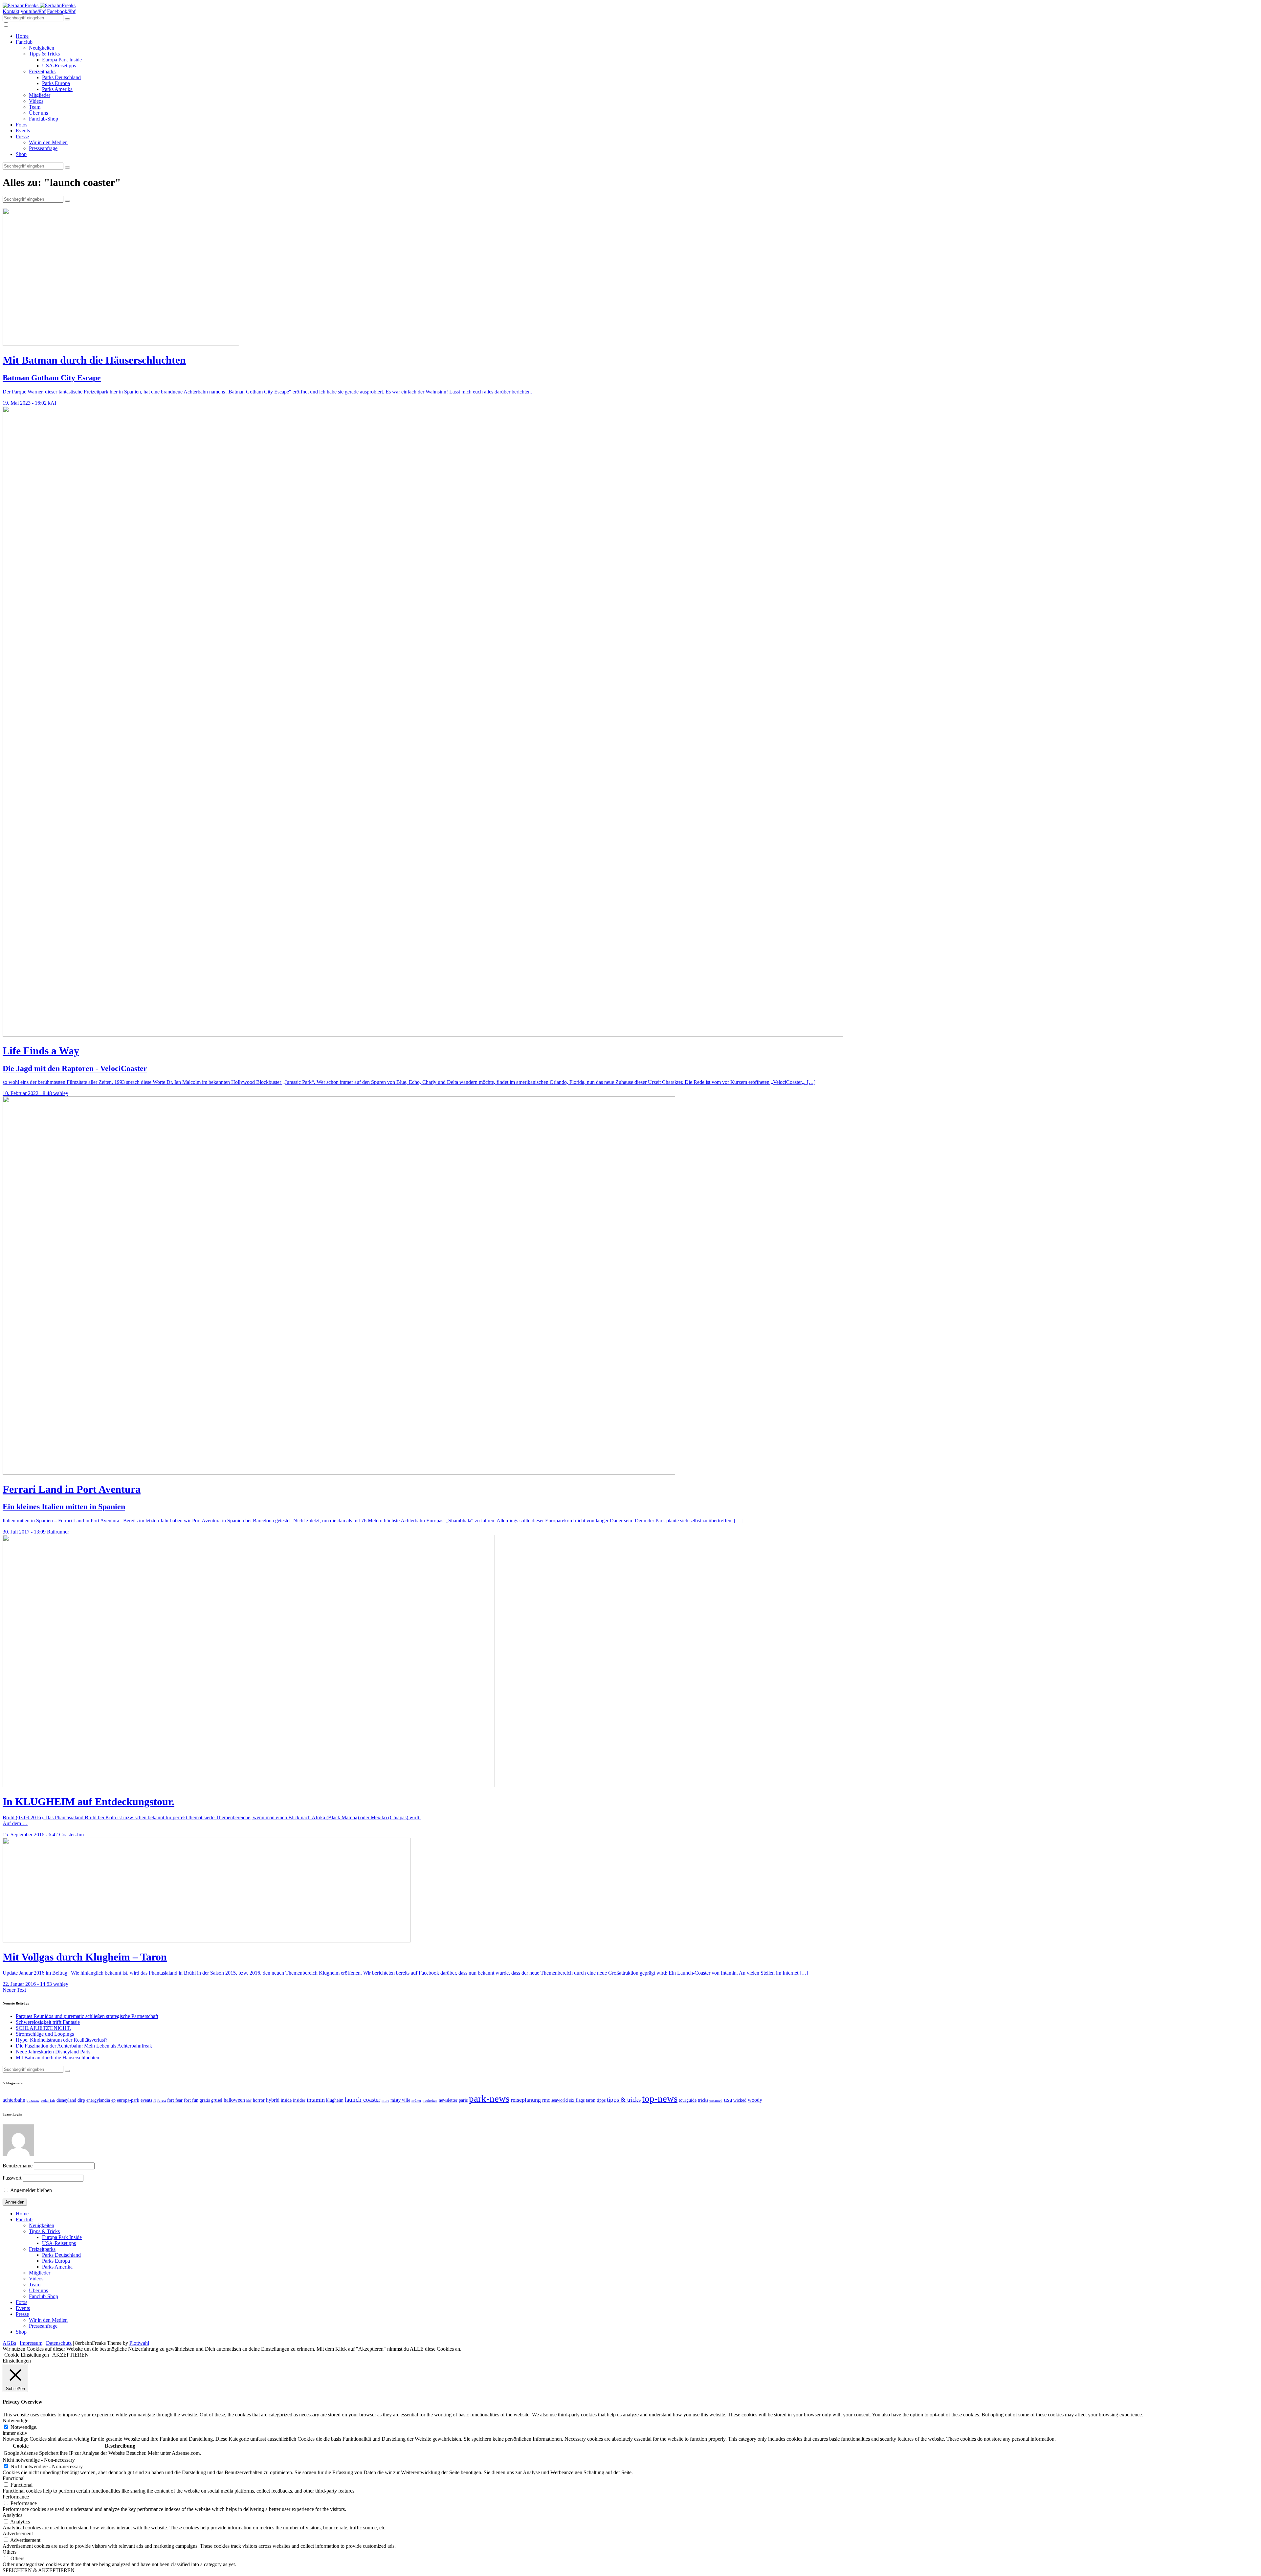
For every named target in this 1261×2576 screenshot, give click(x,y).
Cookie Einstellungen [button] (27, 2355)
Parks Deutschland (61, 77)
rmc (546, 2100)
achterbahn (14, 2100)
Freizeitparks (42, 71)
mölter (416, 2101)
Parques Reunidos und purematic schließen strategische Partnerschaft (87, 2016)
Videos (36, 101)
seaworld (560, 2100)
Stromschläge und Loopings (45, 2034)
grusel (217, 2100)
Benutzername (18, 2166)
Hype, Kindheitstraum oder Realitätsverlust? (62, 2040)
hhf (249, 2101)
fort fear (175, 2100)
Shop (21, 154)
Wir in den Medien (48, 142)
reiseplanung (526, 2100)
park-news (489, 2098)
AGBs (9, 2343)
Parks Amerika (57, 89)
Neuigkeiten (42, 48)
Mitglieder (40, 95)
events (146, 2100)
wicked (740, 2100)
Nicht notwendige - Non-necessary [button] (39, 2460)
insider (299, 2100)
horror (259, 2100)
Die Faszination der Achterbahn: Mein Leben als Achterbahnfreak (84, 2046)
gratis (205, 2100)
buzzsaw (33, 2101)
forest (162, 2101)
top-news (660, 2098)
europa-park (128, 2100)
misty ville (400, 2100)
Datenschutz (59, 2343)
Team (35, 107)
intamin (316, 2100)
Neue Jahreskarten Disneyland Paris (53, 2052)
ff (155, 2101)
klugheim (335, 2100)
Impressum (31, 2343)
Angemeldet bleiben (31, 2190)
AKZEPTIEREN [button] (70, 2355)
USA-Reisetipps (59, 66)
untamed (716, 2101)
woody (755, 2100)
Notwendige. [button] (16, 2420)
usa (728, 2100)
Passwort (12, 2178)
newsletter (448, 2100)
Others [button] (10, 2552)
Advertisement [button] (18, 2533)
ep (113, 2100)
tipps (601, 2100)
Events (23, 131)
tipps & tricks (624, 2100)
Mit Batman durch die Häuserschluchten (57, 2058)
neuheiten (430, 2101)
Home (22, 36)
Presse (22, 136)
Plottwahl (139, 2343)
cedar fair (48, 2101)
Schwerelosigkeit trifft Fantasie (48, 2022)
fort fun (191, 2100)
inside (286, 2100)
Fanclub (24, 42)
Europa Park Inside (62, 60)
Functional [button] (14, 2478)
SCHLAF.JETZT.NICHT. (43, 2028)
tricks (703, 2100)
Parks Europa (56, 83)
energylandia (98, 2100)
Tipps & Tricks (44, 54)
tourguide (688, 2100)
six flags (577, 2100)
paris (463, 2100)
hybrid (273, 2100)
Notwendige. (24, 2427)
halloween (234, 2100)
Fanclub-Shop (44, 119)
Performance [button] (16, 2497)
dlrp (81, 2100)
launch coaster (363, 2100)
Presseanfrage (43, 148)
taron (591, 2100)
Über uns (38, 113)
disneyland (66, 2100)
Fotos (22, 125)
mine (385, 2101)
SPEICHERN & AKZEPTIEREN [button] (39, 2570)
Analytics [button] (12, 2515)
